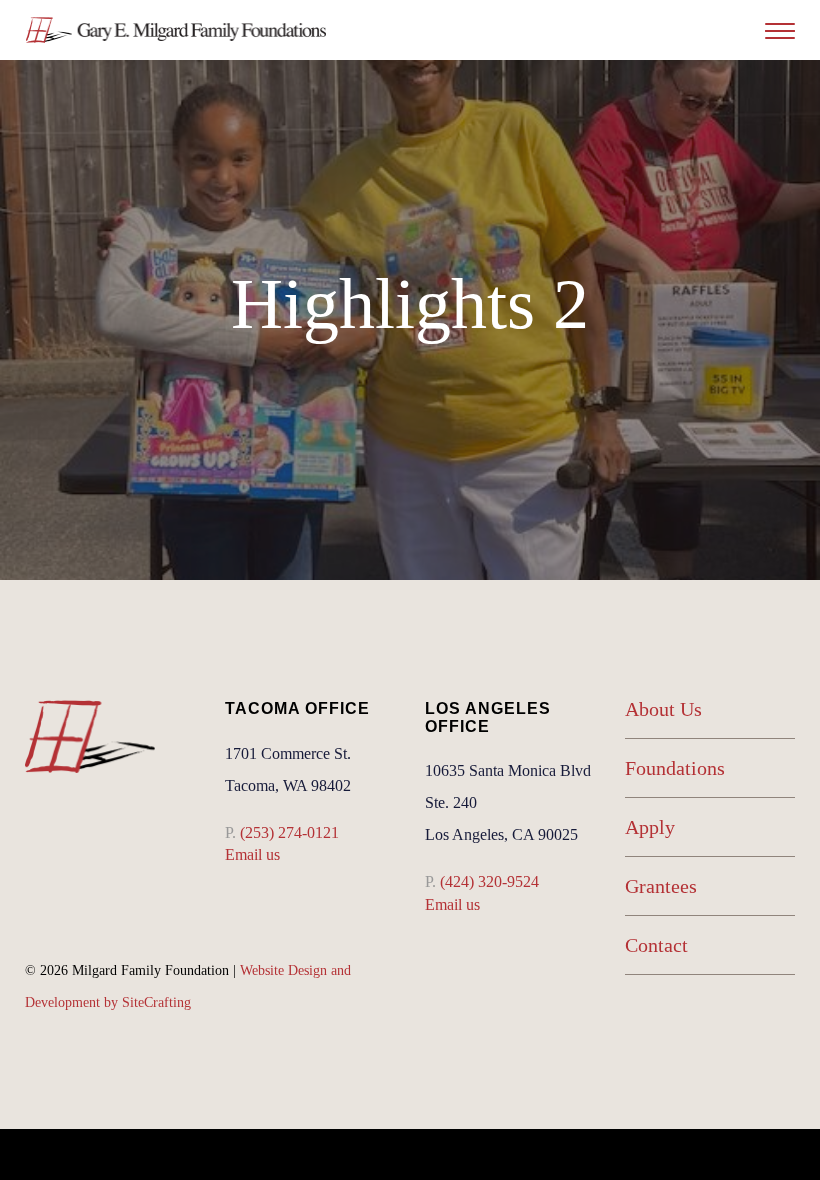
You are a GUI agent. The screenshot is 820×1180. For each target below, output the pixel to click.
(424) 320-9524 (489, 881)
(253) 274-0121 (289, 832)
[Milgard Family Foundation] (176, 30)
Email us (252, 854)
